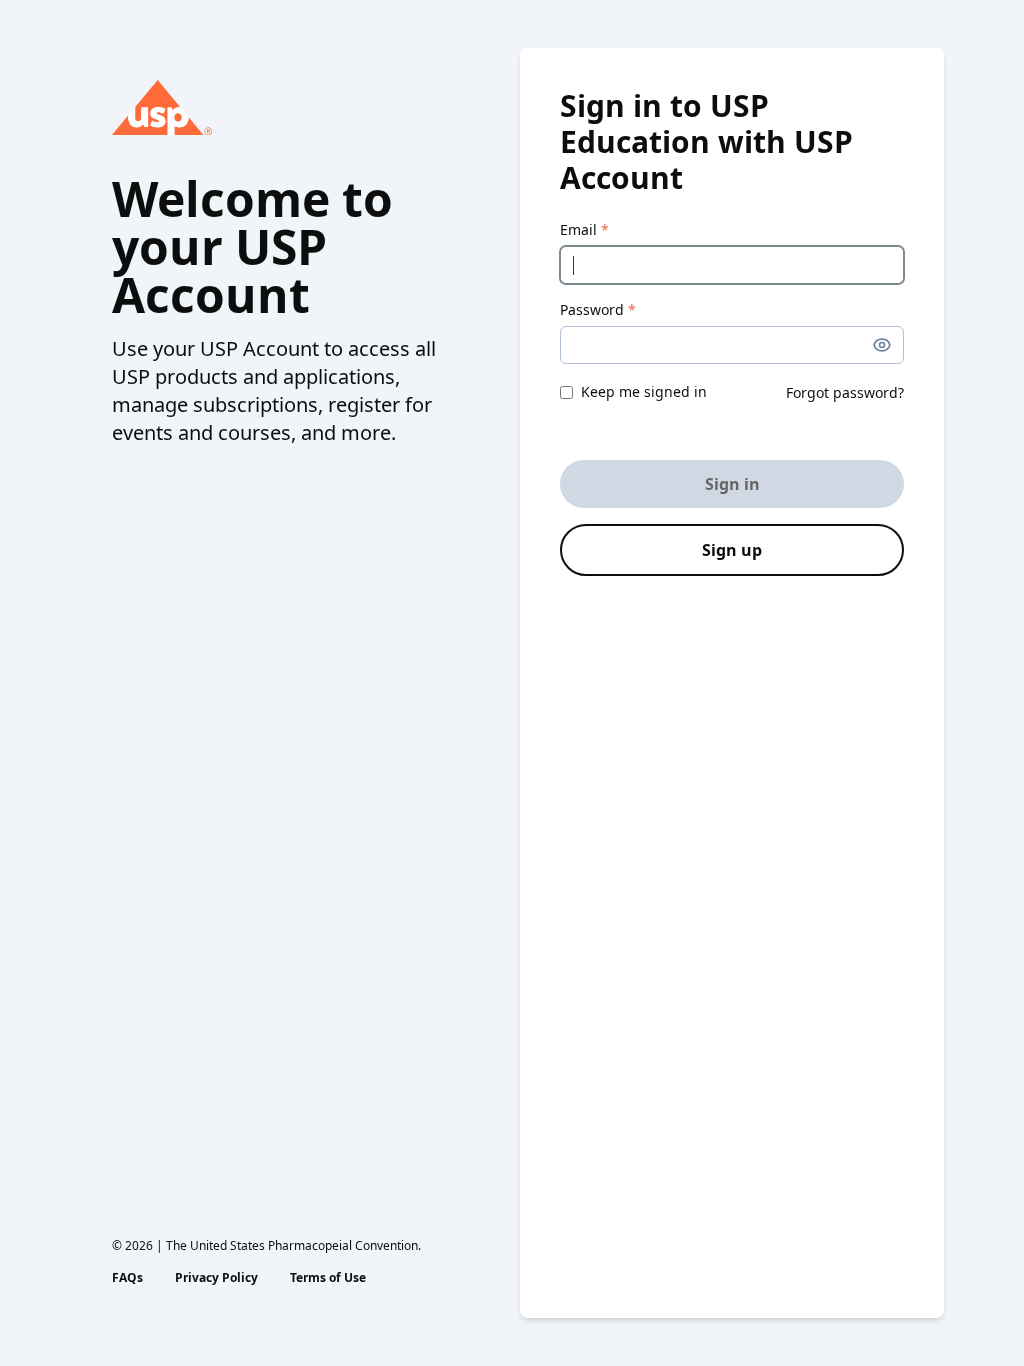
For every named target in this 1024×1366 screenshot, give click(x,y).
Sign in (732, 484)
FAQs (127, 1278)
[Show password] (882, 345)
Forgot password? (845, 392)
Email (584, 229)
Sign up (732, 550)
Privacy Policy (216, 1278)
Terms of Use (328, 1278)
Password (598, 309)
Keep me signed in (644, 391)
